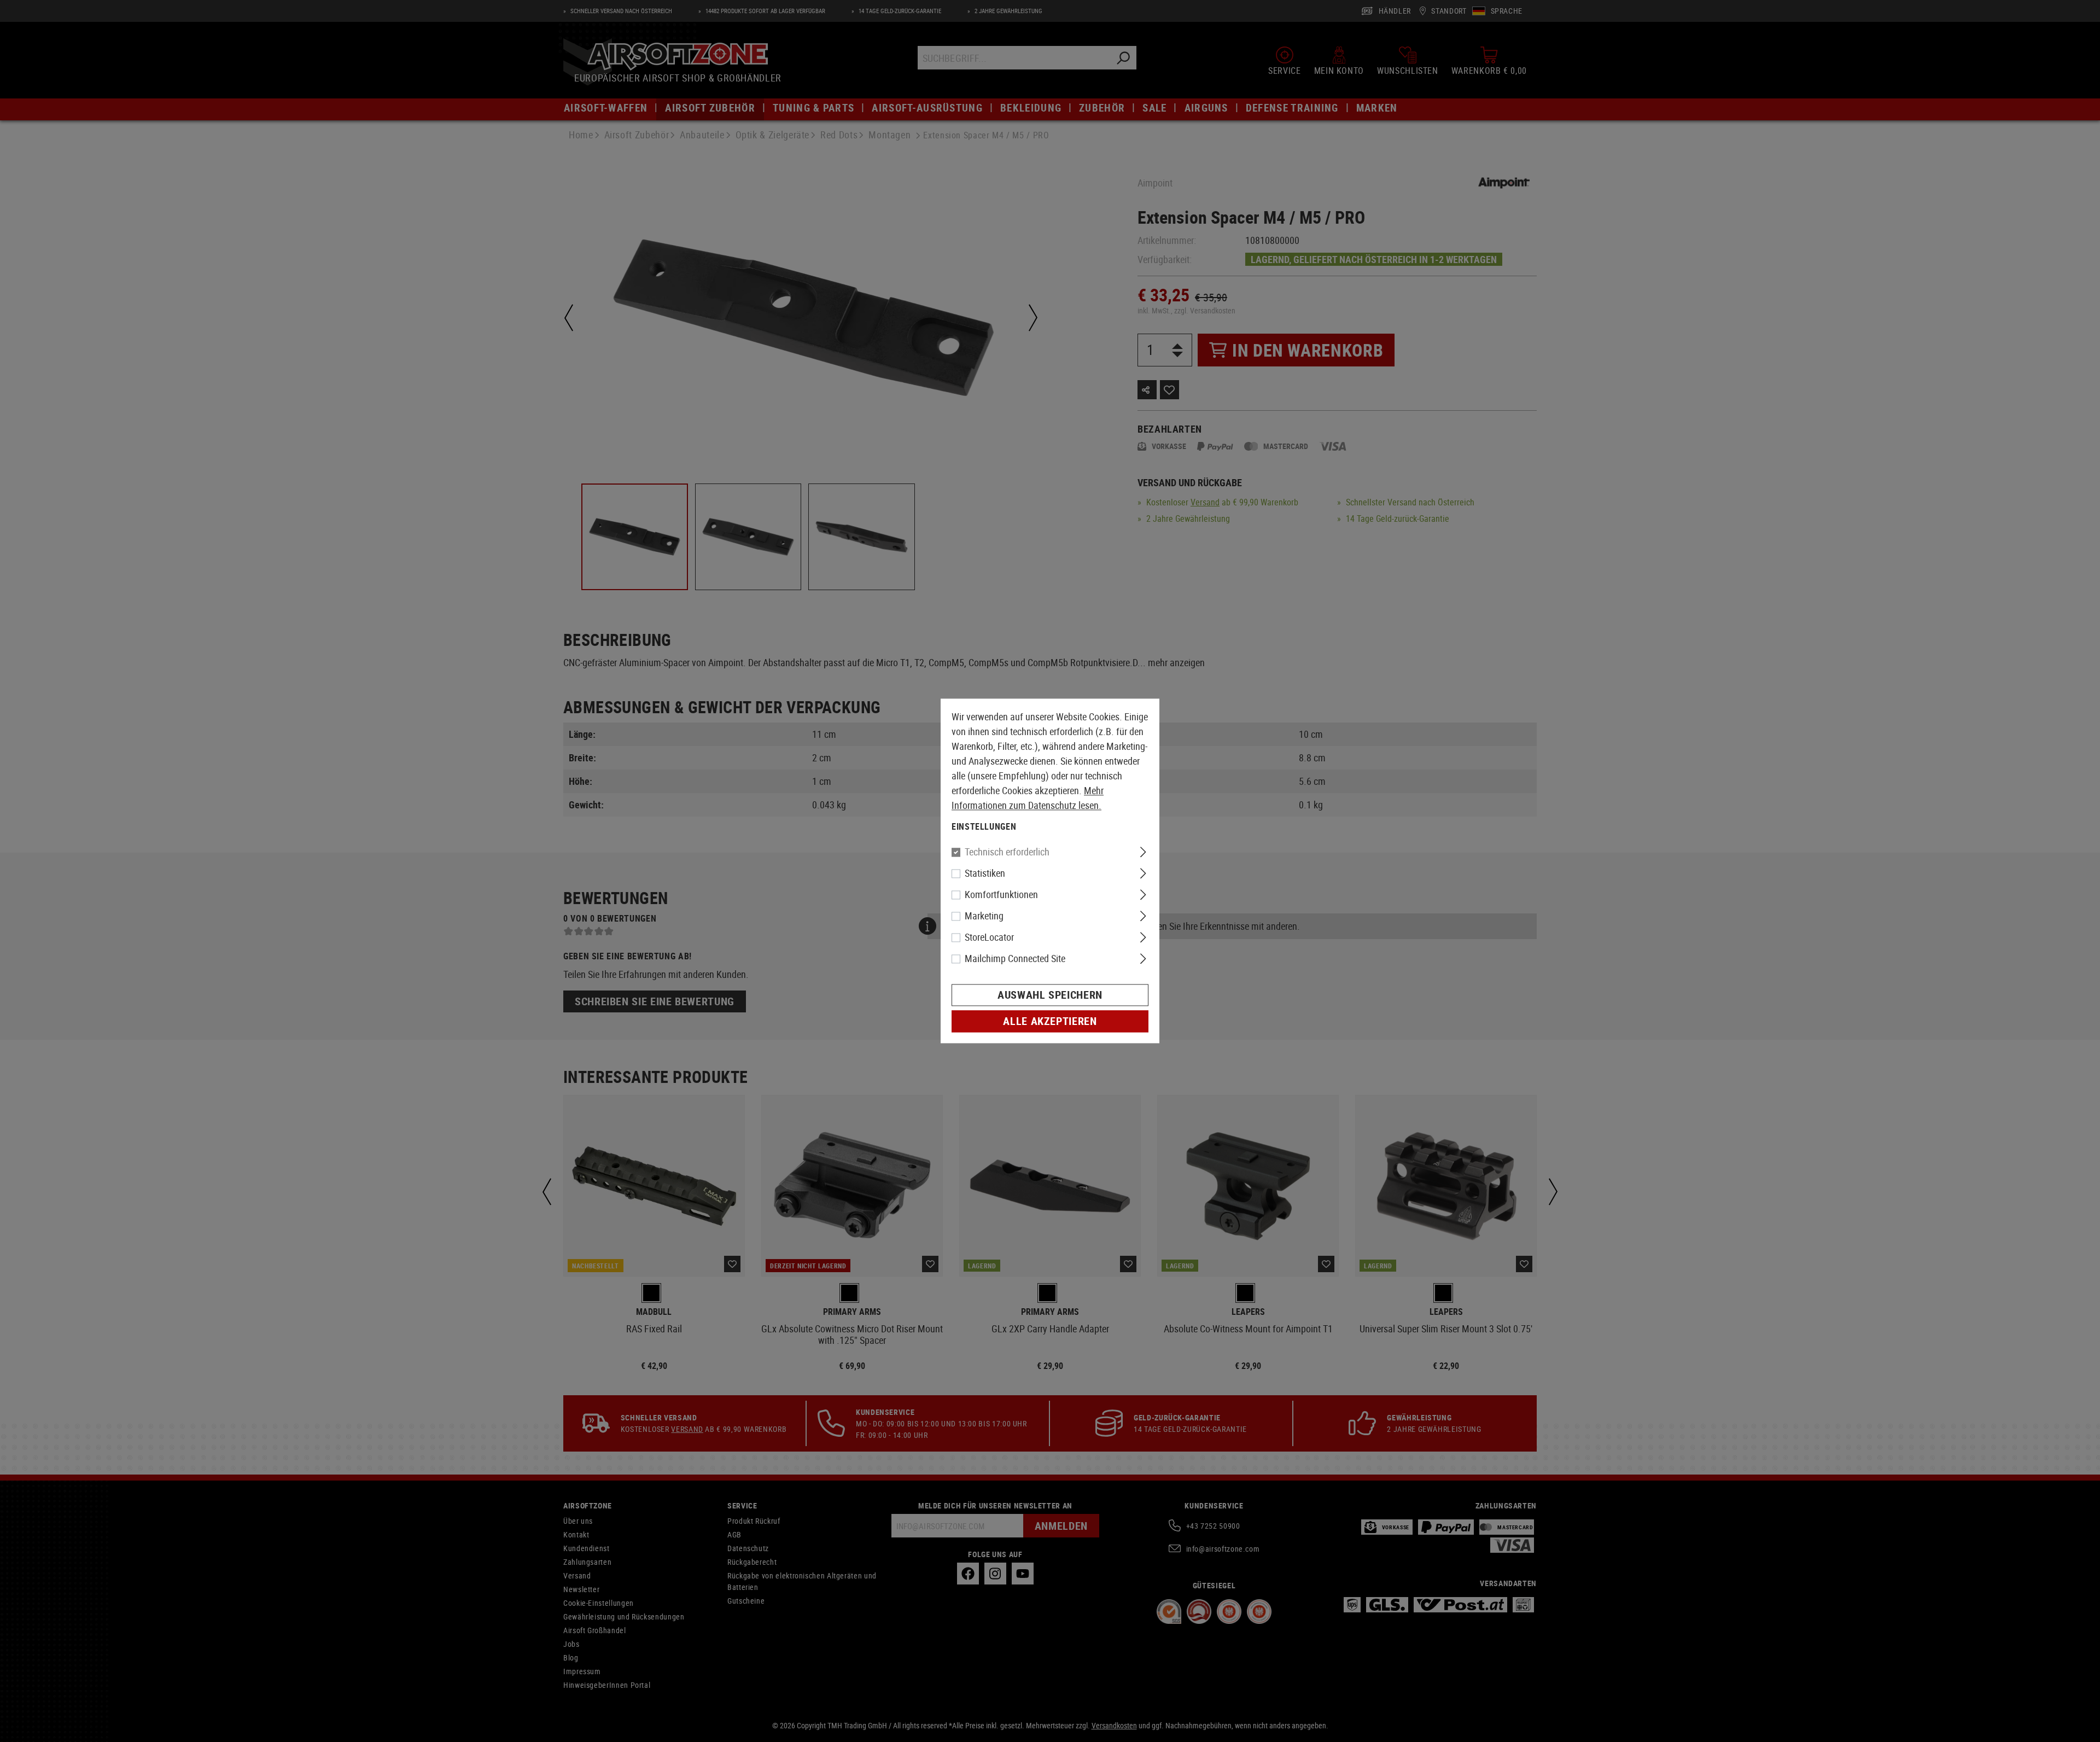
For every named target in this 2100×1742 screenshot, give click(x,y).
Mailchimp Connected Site (1015, 959)
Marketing (984, 916)
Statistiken (985, 873)
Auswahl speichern (1050, 995)
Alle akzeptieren (1050, 1021)
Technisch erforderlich (1007, 852)
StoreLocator (989, 937)
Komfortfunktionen (1001, 895)
